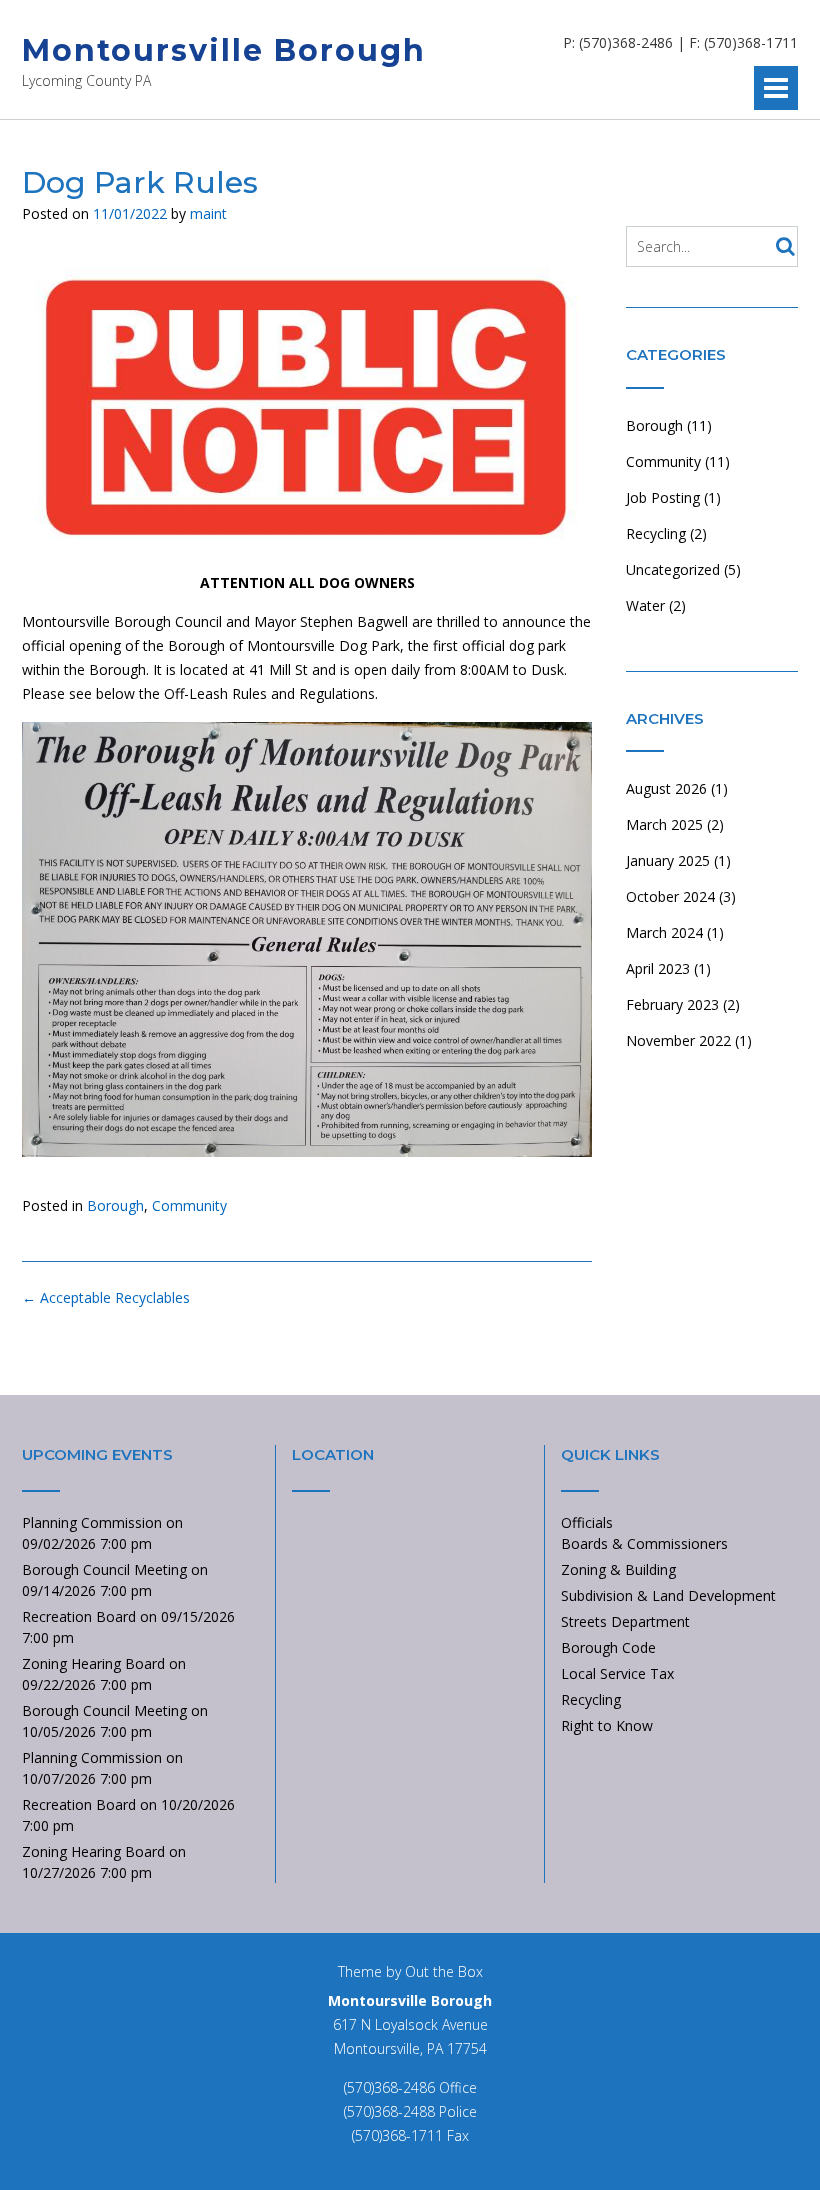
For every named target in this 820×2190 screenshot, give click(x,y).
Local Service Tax (617, 1673)
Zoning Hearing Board (93, 1663)
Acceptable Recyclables (106, 1297)
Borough (115, 1205)
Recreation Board (79, 1616)
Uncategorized (673, 569)
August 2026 (666, 788)
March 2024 (664, 932)
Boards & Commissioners (644, 1543)
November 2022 (678, 1040)
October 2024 (670, 896)
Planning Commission (92, 1522)
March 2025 (664, 824)
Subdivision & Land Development (668, 1595)
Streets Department (625, 1621)
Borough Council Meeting (104, 1569)
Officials (587, 1522)
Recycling (656, 533)
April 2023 (658, 968)
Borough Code (608, 1647)
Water (645, 605)
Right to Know (607, 1725)
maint (208, 213)
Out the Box (444, 1971)
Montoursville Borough (224, 50)
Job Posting (663, 497)
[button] (776, 88)
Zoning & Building (618, 1569)
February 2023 (672, 1004)
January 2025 (668, 860)
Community (189, 1205)
